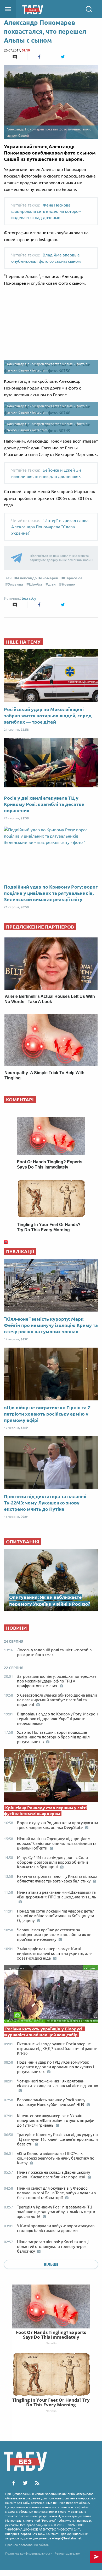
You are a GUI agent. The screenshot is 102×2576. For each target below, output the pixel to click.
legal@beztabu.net (68, 2538)
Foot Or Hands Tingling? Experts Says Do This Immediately (51, 2335)
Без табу (29, 598)
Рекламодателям (67, 2553)
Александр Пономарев (38, 578)
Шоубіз (36, 584)
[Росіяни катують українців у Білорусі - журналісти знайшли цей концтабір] (51, 1996)
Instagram (40, 370)
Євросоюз (73, 578)
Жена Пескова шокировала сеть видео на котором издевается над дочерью (46, 211)
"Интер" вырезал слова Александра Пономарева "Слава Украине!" (50, 527)
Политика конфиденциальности (29, 2553)
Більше (51, 2264)
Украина (15, 584)
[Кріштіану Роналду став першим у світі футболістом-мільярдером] (51, 1777)
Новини (69, 584)
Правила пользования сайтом (27, 2545)
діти (52, 584)
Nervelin (51, 2343)
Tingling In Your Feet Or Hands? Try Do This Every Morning (51, 2402)
